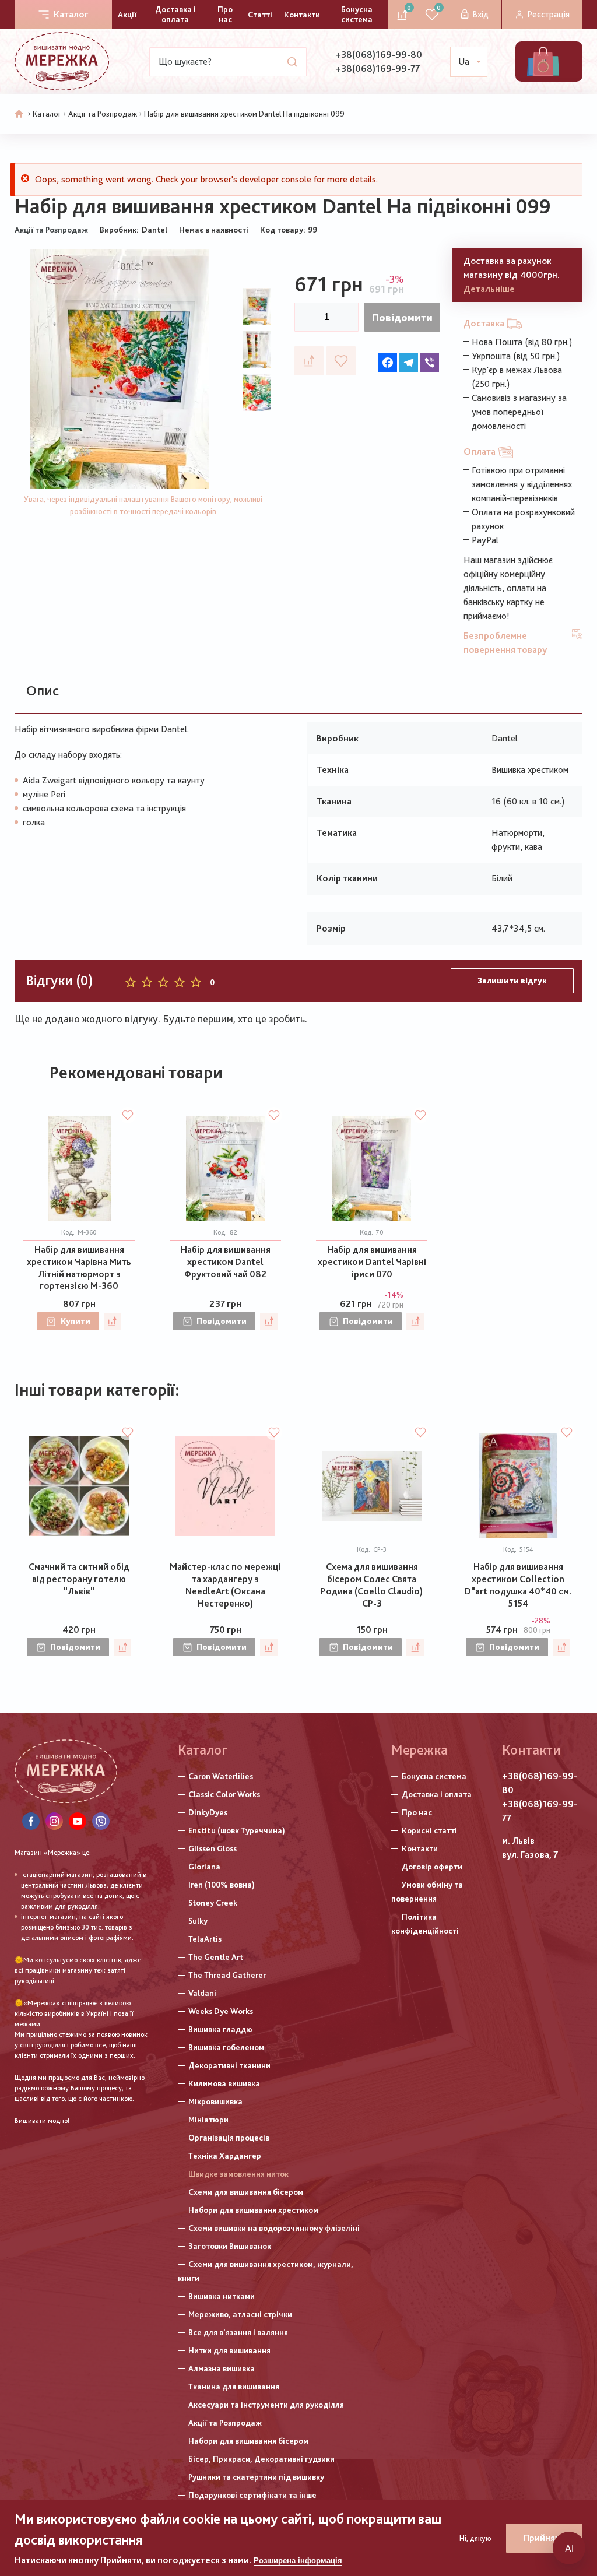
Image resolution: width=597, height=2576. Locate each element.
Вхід (480, 14)
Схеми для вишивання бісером (246, 2192)
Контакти (302, 15)
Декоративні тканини (229, 2065)
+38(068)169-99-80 (379, 55)
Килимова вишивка (224, 2083)
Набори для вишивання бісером (248, 2441)
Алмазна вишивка (222, 2368)
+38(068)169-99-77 (377, 68)
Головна (19, 114)
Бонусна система (357, 14)
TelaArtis (205, 1939)
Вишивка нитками (222, 2296)
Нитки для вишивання (229, 2350)
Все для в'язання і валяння (238, 2332)
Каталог (71, 14)
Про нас (225, 14)
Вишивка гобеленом (226, 2047)
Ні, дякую (475, 2538)
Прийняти (544, 2538)
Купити (75, 1321)
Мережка (419, 1750)
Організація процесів (229, 2138)
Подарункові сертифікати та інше (252, 2495)
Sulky (198, 1921)
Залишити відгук (512, 981)
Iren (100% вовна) (222, 1885)
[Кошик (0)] (543, 61)
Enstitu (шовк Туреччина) (237, 1830)
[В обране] (341, 361)
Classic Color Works (224, 1794)
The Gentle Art (216, 1957)
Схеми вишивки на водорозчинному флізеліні (274, 2228)
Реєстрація (548, 14)
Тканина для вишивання (234, 2387)
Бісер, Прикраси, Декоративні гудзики (261, 2459)
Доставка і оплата (175, 14)
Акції (127, 15)
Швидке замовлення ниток (238, 2174)
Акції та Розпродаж (103, 114)
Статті (260, 15)
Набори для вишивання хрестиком (253, 2210)
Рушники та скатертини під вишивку (256, 2477)
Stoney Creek (213, 1903)
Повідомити (402, 317)
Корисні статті (429, 1830)
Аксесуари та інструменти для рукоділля (266, 2405)
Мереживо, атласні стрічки (240, 2314)
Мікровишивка (215, 2101)
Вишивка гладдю (220, 2029)
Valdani (202, 1993)
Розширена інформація (298, 2561)
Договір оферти (432, 1867)
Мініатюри (208, 2120)
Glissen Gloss (213, 1848)
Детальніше (489, 289)
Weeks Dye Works (221, 2011)
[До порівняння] (309, 361)
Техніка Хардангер (225, 2156)
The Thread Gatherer (227, 1975)
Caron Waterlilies (221, 1776)
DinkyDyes (208, 1812)
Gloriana (204, 1867)
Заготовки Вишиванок (230, 2246)
